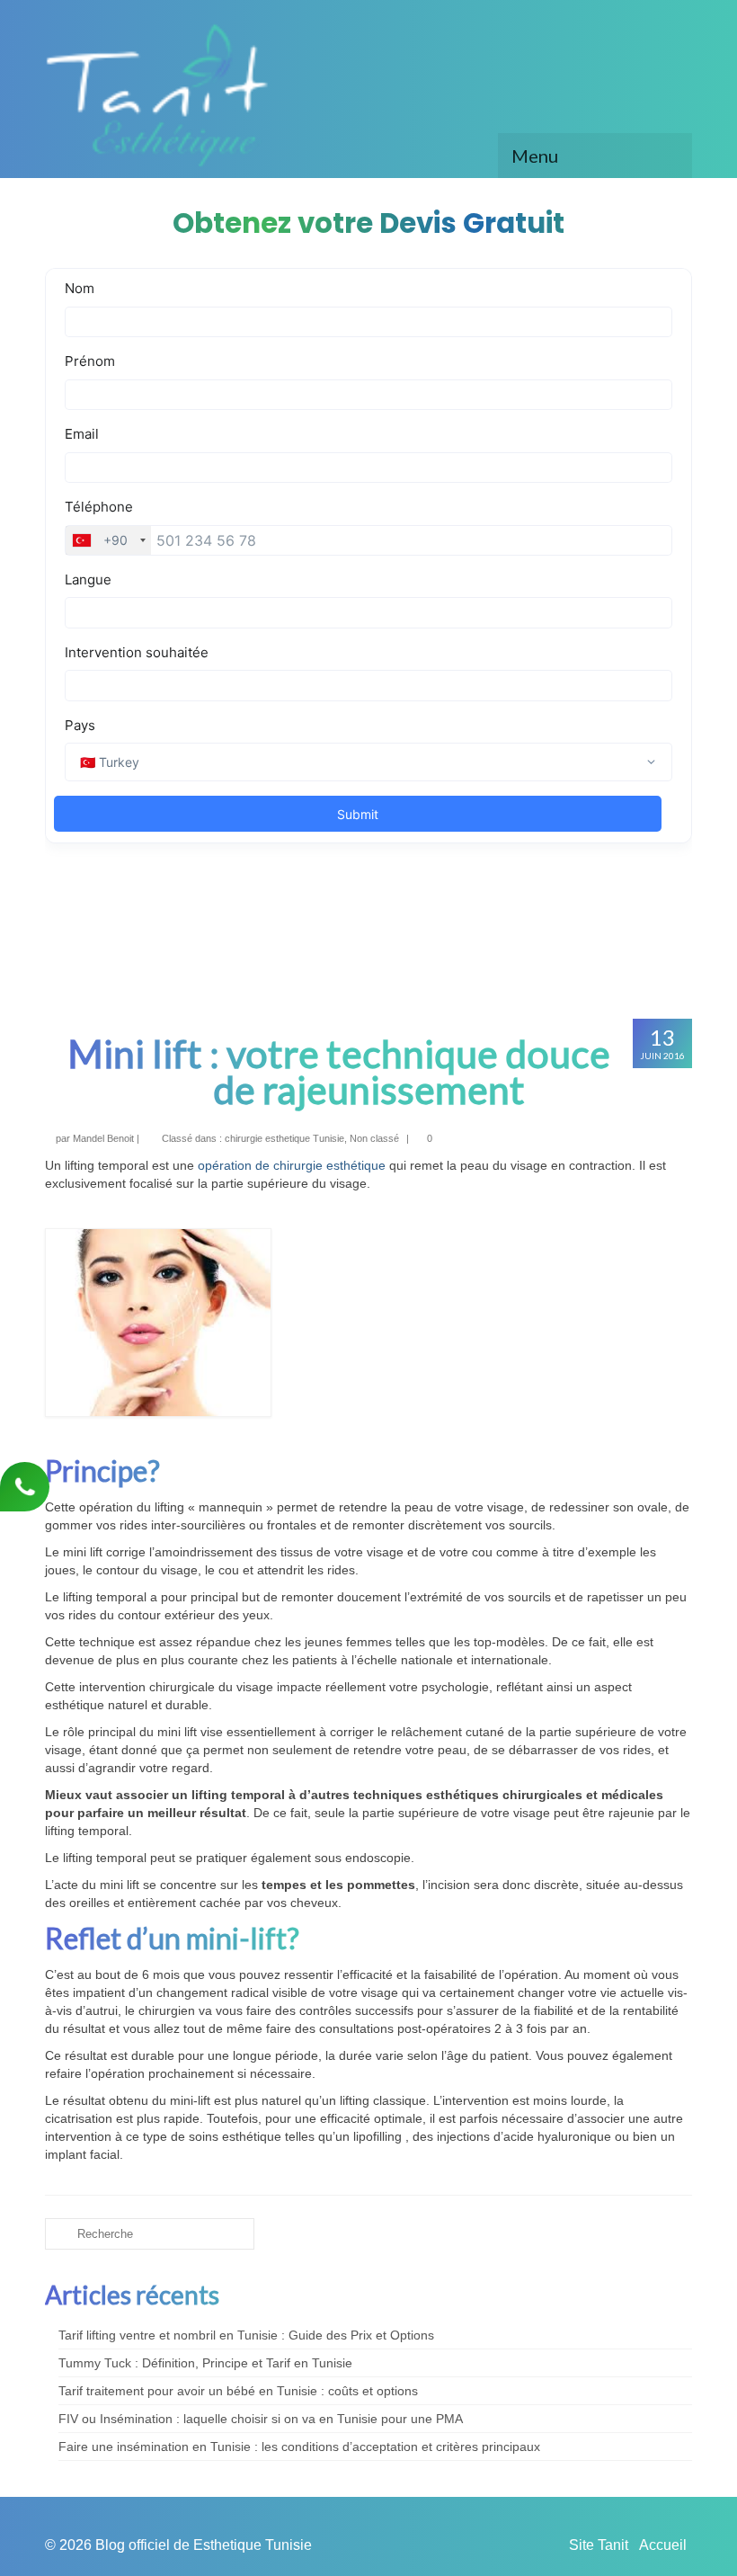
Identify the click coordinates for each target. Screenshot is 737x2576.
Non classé (374, 1138)
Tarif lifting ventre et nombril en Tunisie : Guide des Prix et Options (246, 2335)
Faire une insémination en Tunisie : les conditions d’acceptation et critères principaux (299, 2447)
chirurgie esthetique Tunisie (284, 1138)
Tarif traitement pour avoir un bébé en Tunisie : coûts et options (238, 2391)
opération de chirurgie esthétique (292, 1165)
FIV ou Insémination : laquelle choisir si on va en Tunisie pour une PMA (261, 2419)
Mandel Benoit (103, 1138)
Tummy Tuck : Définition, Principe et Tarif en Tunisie (205, 2363)
